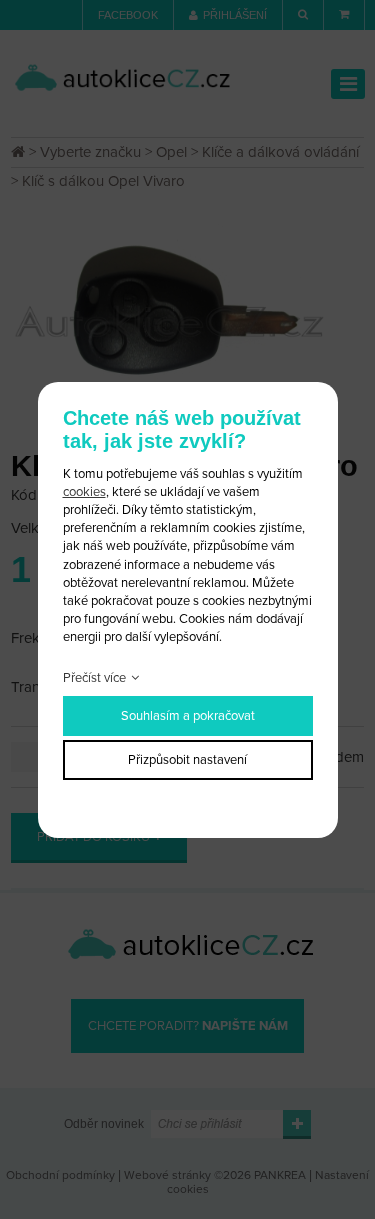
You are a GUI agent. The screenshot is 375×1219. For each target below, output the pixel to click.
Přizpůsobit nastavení (187, 760)
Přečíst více (94, 678)
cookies (84, 492)
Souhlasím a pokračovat (188, 716)
